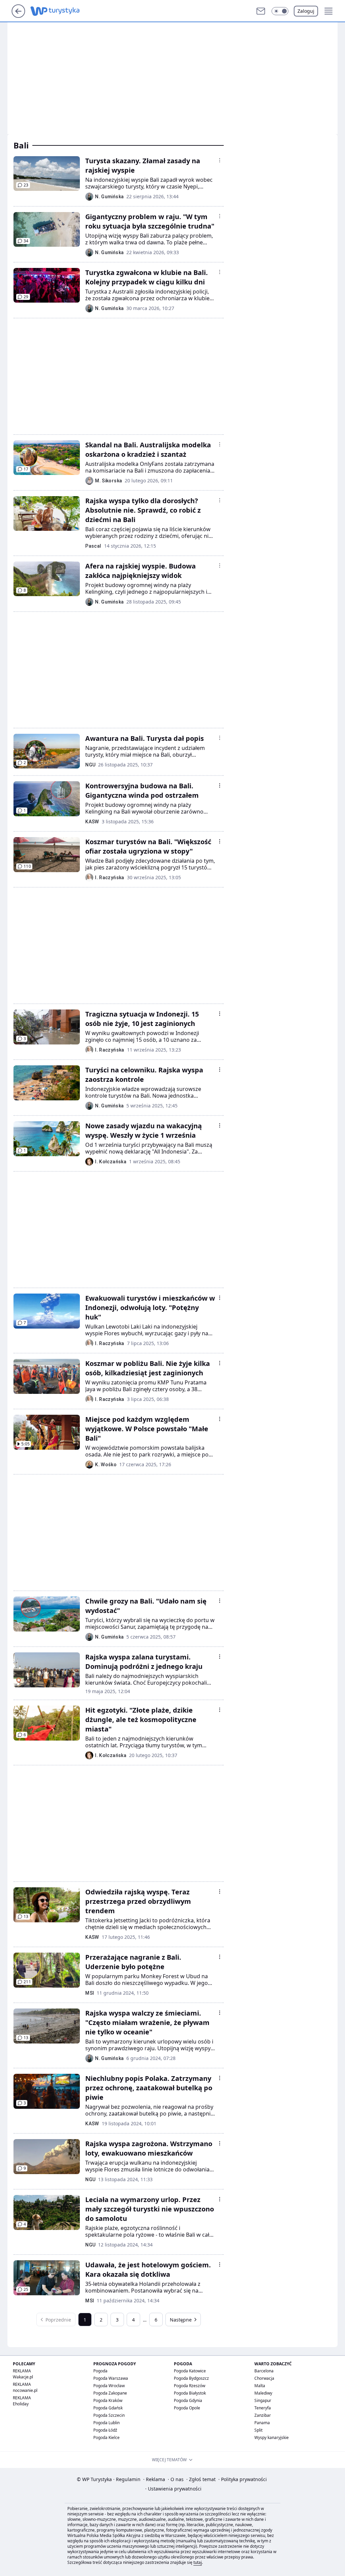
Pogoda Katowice (190, 2371)
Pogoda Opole (187, 2408)
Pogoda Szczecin (109, 2415)
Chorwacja (264, 2378)
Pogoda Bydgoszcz (191, 2378)
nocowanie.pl (25, 2390)
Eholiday (21, 2404)
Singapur (263, 2400)
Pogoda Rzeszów (190, 2386)
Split (258, 2430)
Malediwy (263, 2393)
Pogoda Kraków (108, 2400)
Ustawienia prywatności (173, 2489)
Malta (260, 2386)
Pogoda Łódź (105, 2430)
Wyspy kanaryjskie (272, 2437)
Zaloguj (306, 11)
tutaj (198, 2562)
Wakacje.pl (23, 2377)
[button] (280, 11)
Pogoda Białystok (190, 2393)
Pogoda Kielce (106, 2437)
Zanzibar (263, 2415)
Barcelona (264, 2371)
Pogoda (100, 2371)
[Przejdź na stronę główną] (18, 16)
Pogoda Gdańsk (108, 2408)
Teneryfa (263, 2408)
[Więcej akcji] (220, 160)
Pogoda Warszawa (111, 2378)
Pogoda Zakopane (110, 2393)
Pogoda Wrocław (109, 2386)
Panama (262, 2423)
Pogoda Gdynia (188, 2400)
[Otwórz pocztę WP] (261, 11)
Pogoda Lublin (106, 2423)
